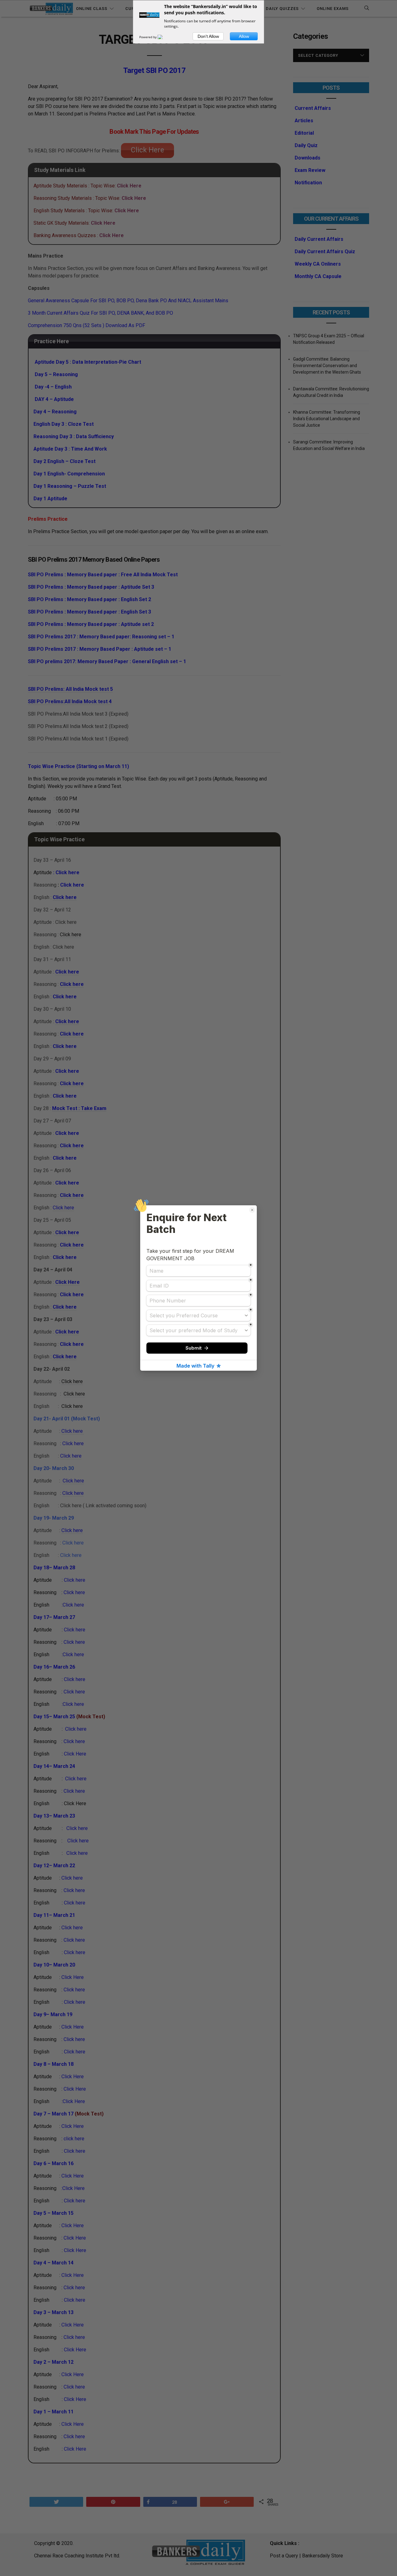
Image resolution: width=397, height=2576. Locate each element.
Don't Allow (208, 36)
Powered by (148, 37)
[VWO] (164, 37)
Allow (244, 36)
